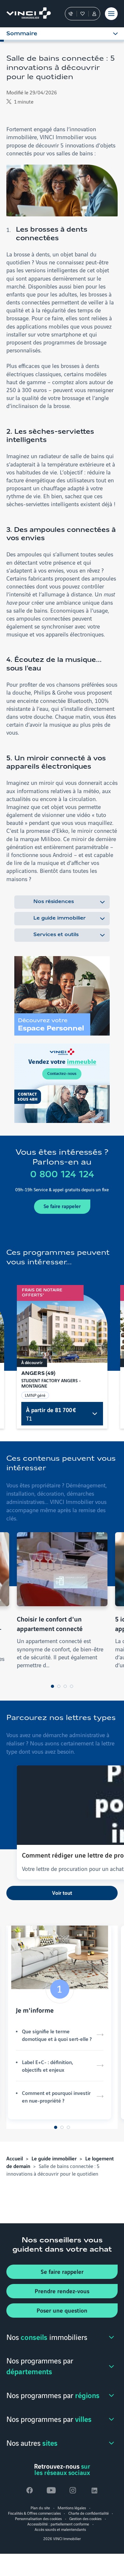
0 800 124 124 (62, 1175)
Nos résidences (54, 902)
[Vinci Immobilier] (26, 14)
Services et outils (56, 935)
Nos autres (32, 2442)
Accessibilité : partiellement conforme (58, 2524)
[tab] (52, 1686)
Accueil (15, 2158)
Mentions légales (72, 2508)
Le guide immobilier (59, 918)
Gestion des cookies (85, 2518)
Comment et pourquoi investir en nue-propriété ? (56, 2097)
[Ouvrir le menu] (111, 14)
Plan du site (40, 2508)
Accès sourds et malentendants (60, 2529)
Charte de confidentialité (89, 2513)
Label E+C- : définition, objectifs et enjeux (48, 2066)
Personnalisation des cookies (38, 2518)
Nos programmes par (40, 2366)
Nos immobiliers (47, 2337)
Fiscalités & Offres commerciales (34, 2513)
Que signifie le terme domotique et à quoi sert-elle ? (57, 2035)
